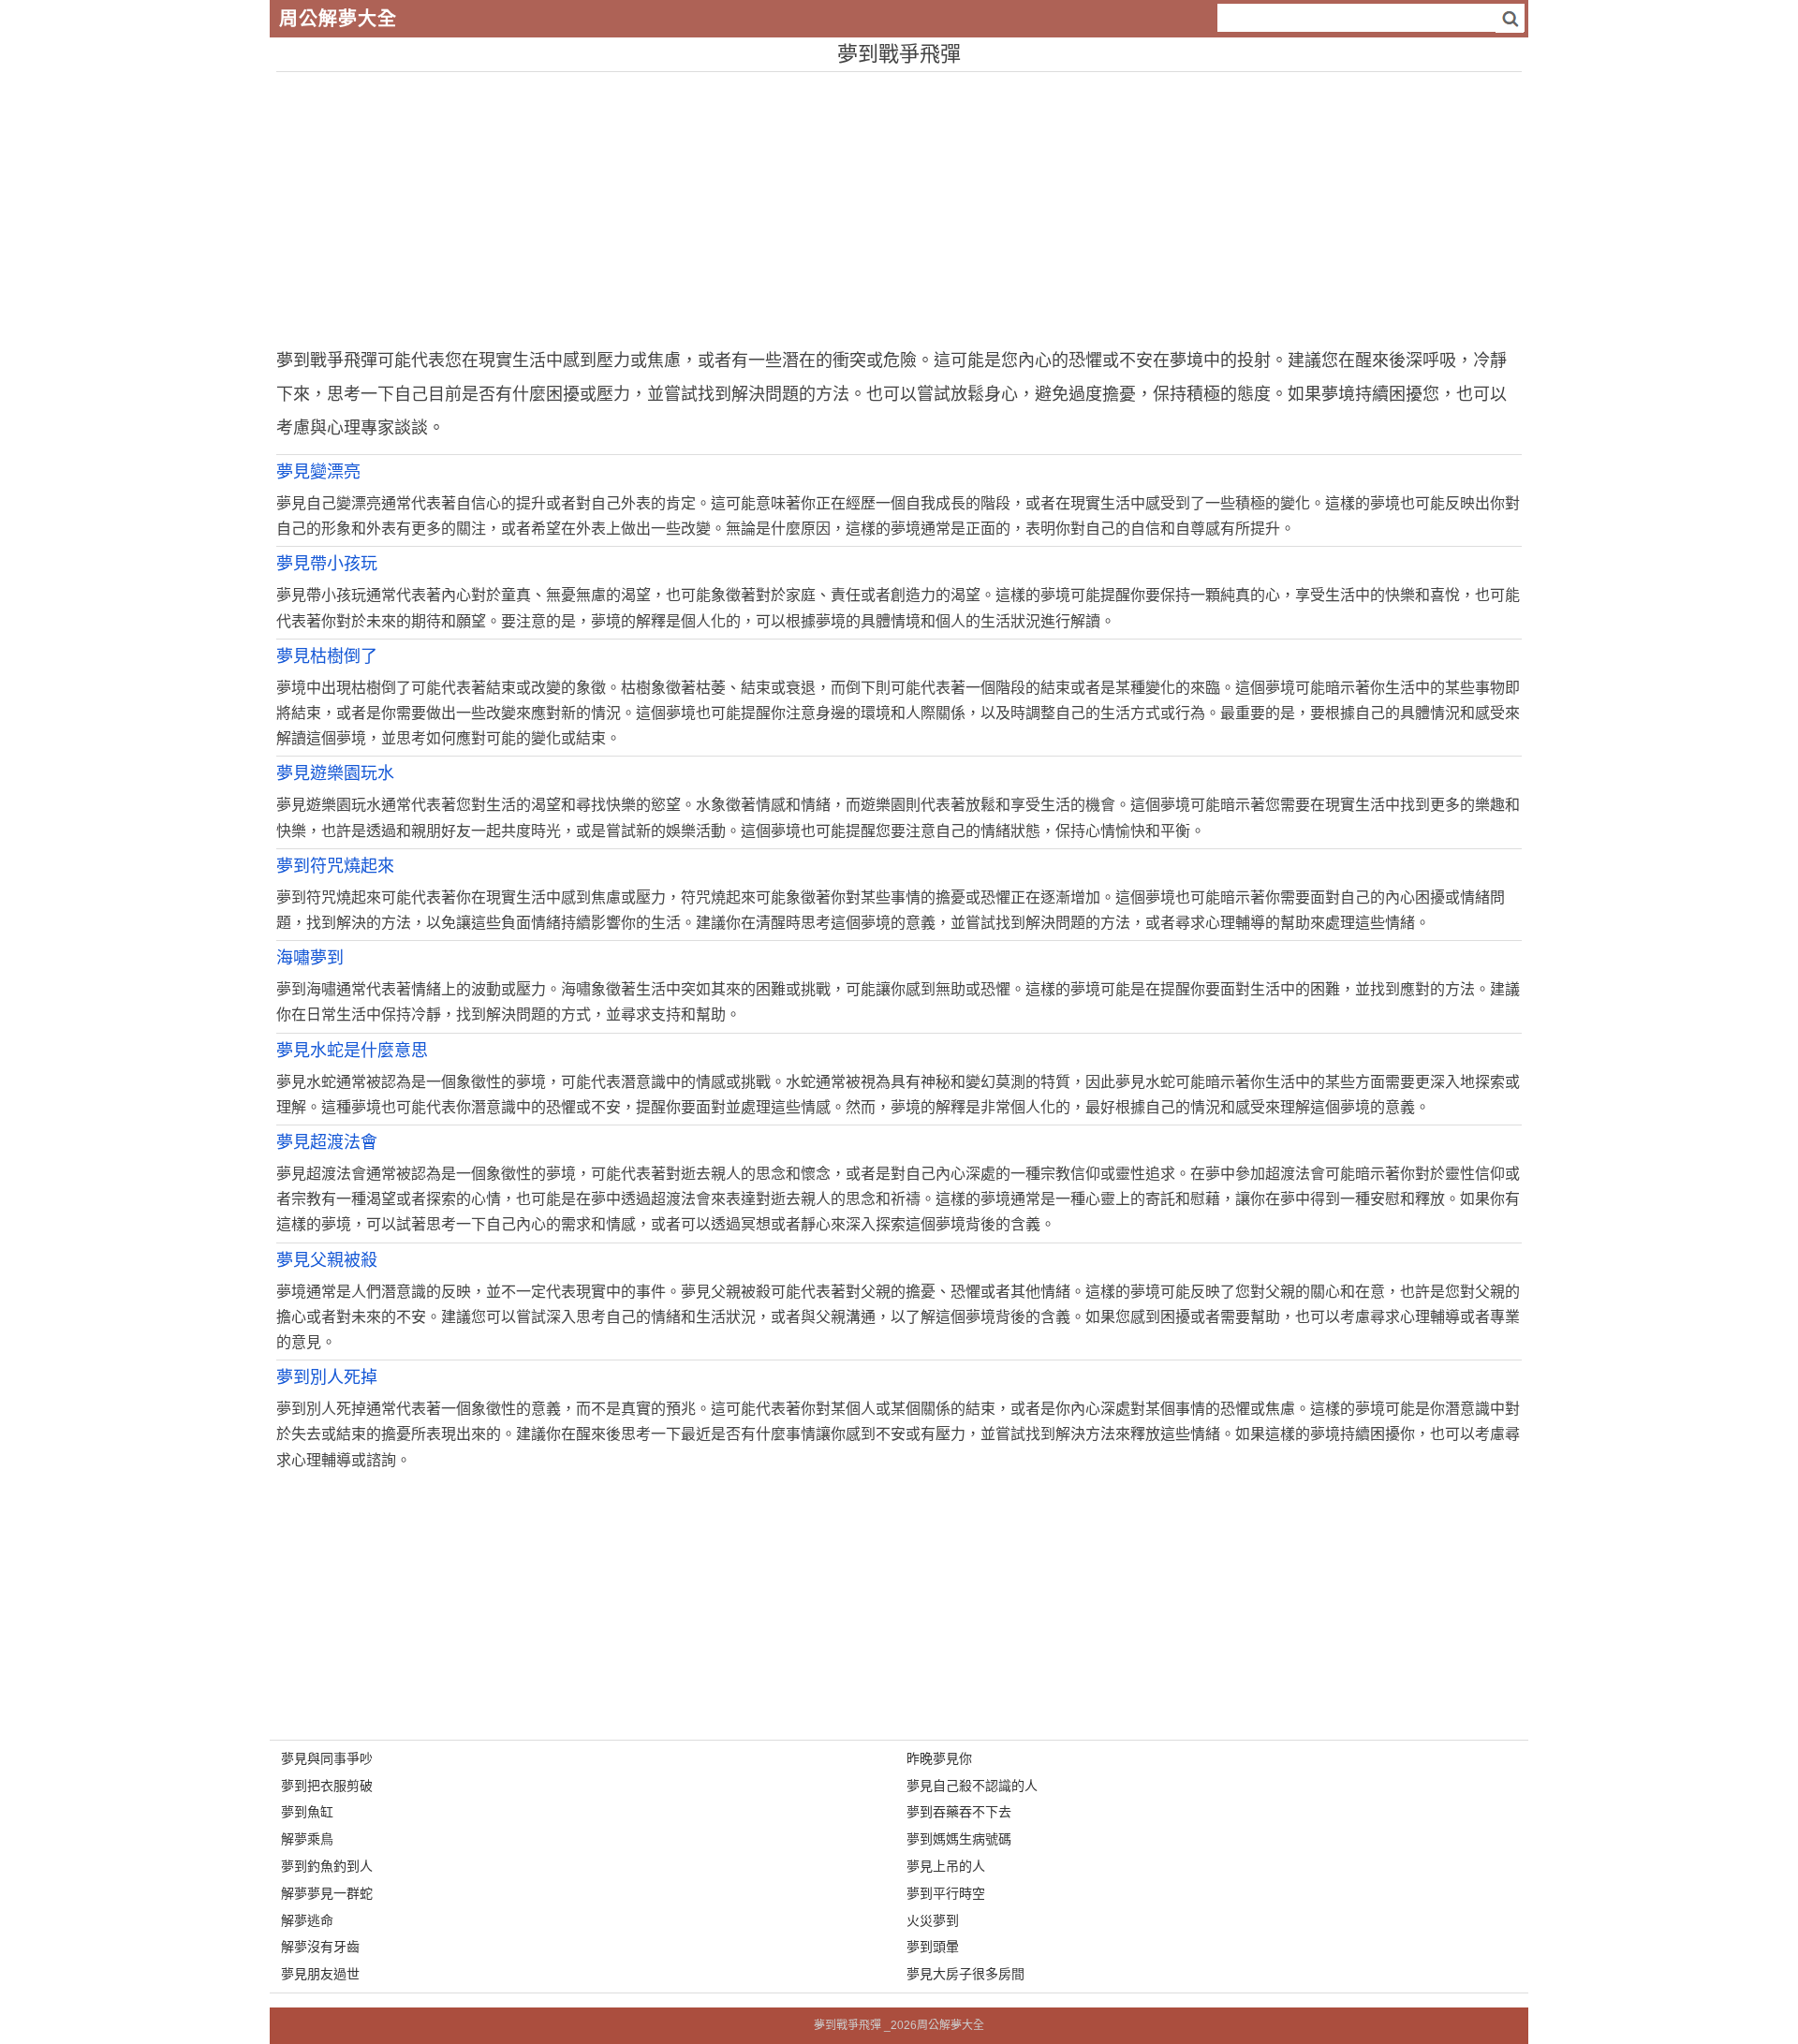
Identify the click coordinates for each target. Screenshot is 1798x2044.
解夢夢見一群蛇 (327, 1893)
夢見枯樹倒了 (327, 656)
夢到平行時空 (946, 1893)
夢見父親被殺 (327, 1260)
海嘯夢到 (310, 958)
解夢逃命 (307, 1920)
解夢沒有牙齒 (320, 1947)
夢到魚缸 (307, 1812)
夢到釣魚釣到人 (327, 1866)
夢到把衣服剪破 (327, 1786)
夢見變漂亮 (318, 472)
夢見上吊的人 (946, 1866)
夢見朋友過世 (320, 1974)
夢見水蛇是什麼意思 (352, 1051)
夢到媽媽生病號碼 (959, 1839)
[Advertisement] (838, 203)
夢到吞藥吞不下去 (959, 1812)
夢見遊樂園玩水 (335, 773)
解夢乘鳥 (307, 1839)
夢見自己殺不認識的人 (972, 1786)
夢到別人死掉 (327, 1377)
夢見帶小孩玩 (327, 564)
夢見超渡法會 (327, 1142)
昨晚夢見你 (939, 1758)
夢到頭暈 (933, 1947)
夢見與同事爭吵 (327, 1758)
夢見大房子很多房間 (965, 1974)
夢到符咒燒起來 (335, 866)
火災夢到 (933, 1920)
